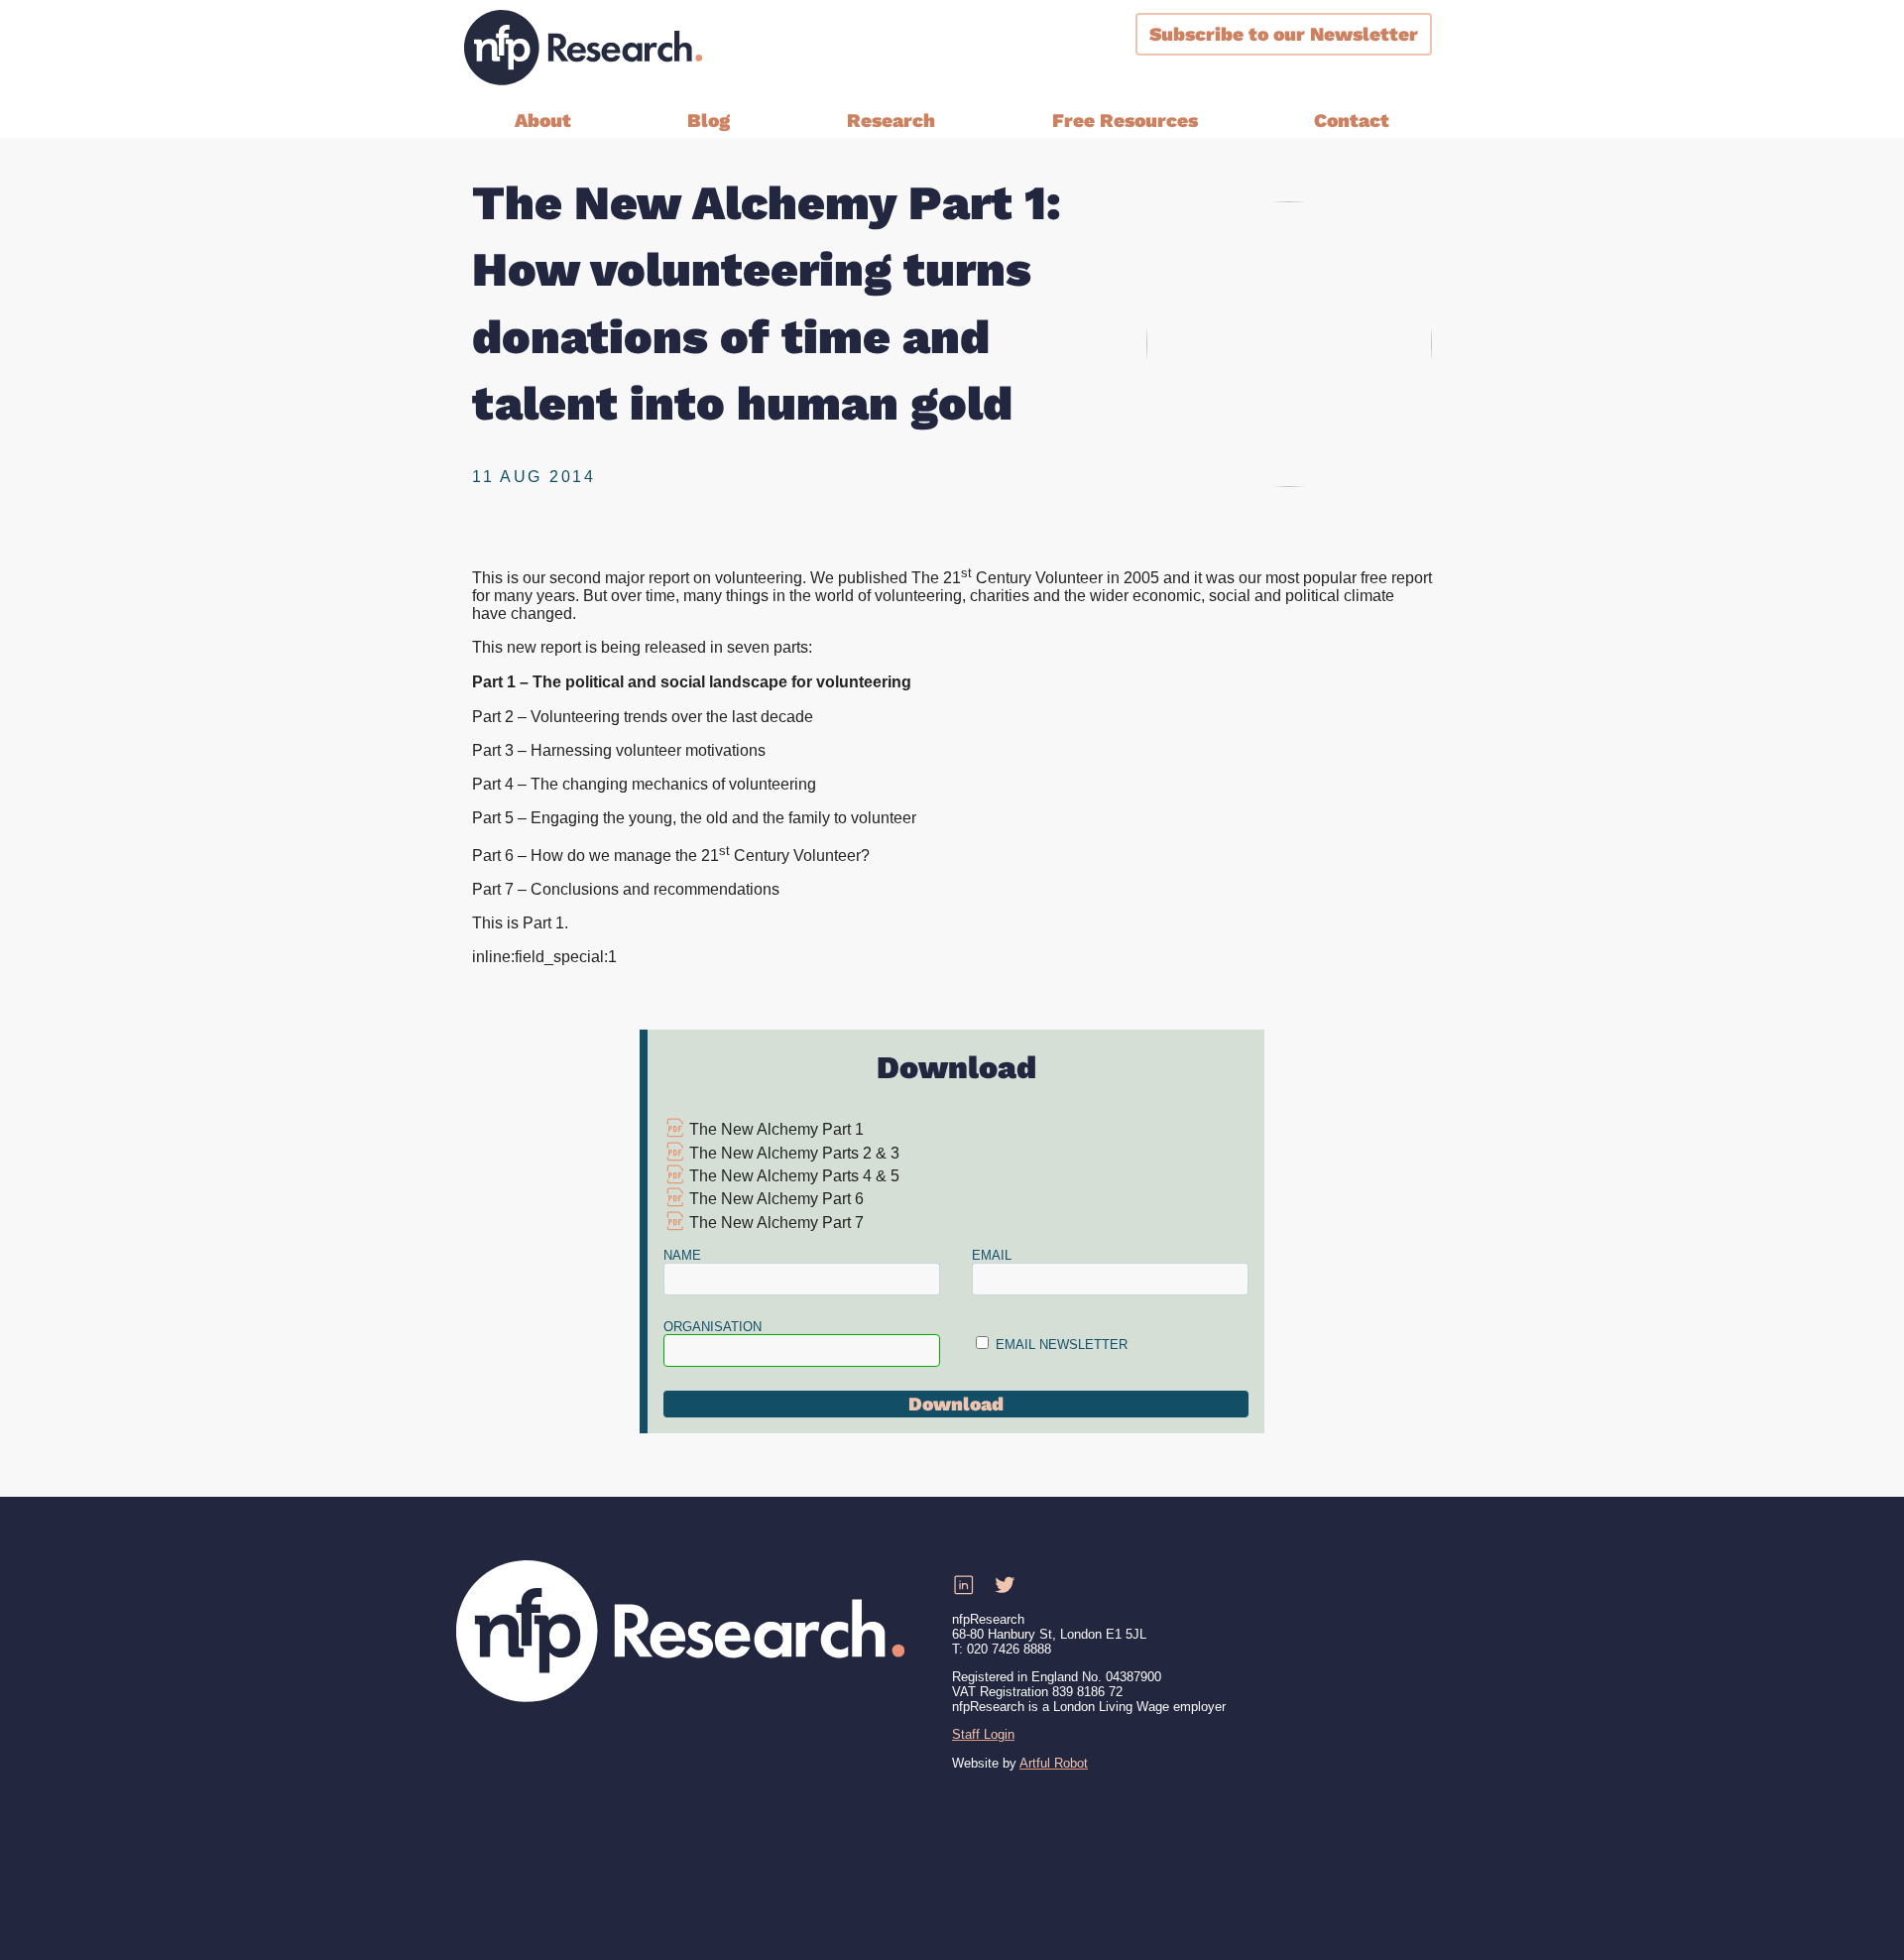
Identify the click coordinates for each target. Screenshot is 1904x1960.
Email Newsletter (1062, 1345)
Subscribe (1284, 34)
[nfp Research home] (583, 48)
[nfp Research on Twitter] (1005, 1586)
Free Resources (1125, 121)
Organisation (713, 1327)
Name (682, 1255)
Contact (1352, 121)
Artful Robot (1054, 1763)
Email (992, 1255)
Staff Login (983, 1734)
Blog (709, 121)
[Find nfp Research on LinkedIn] (963, 1586)
